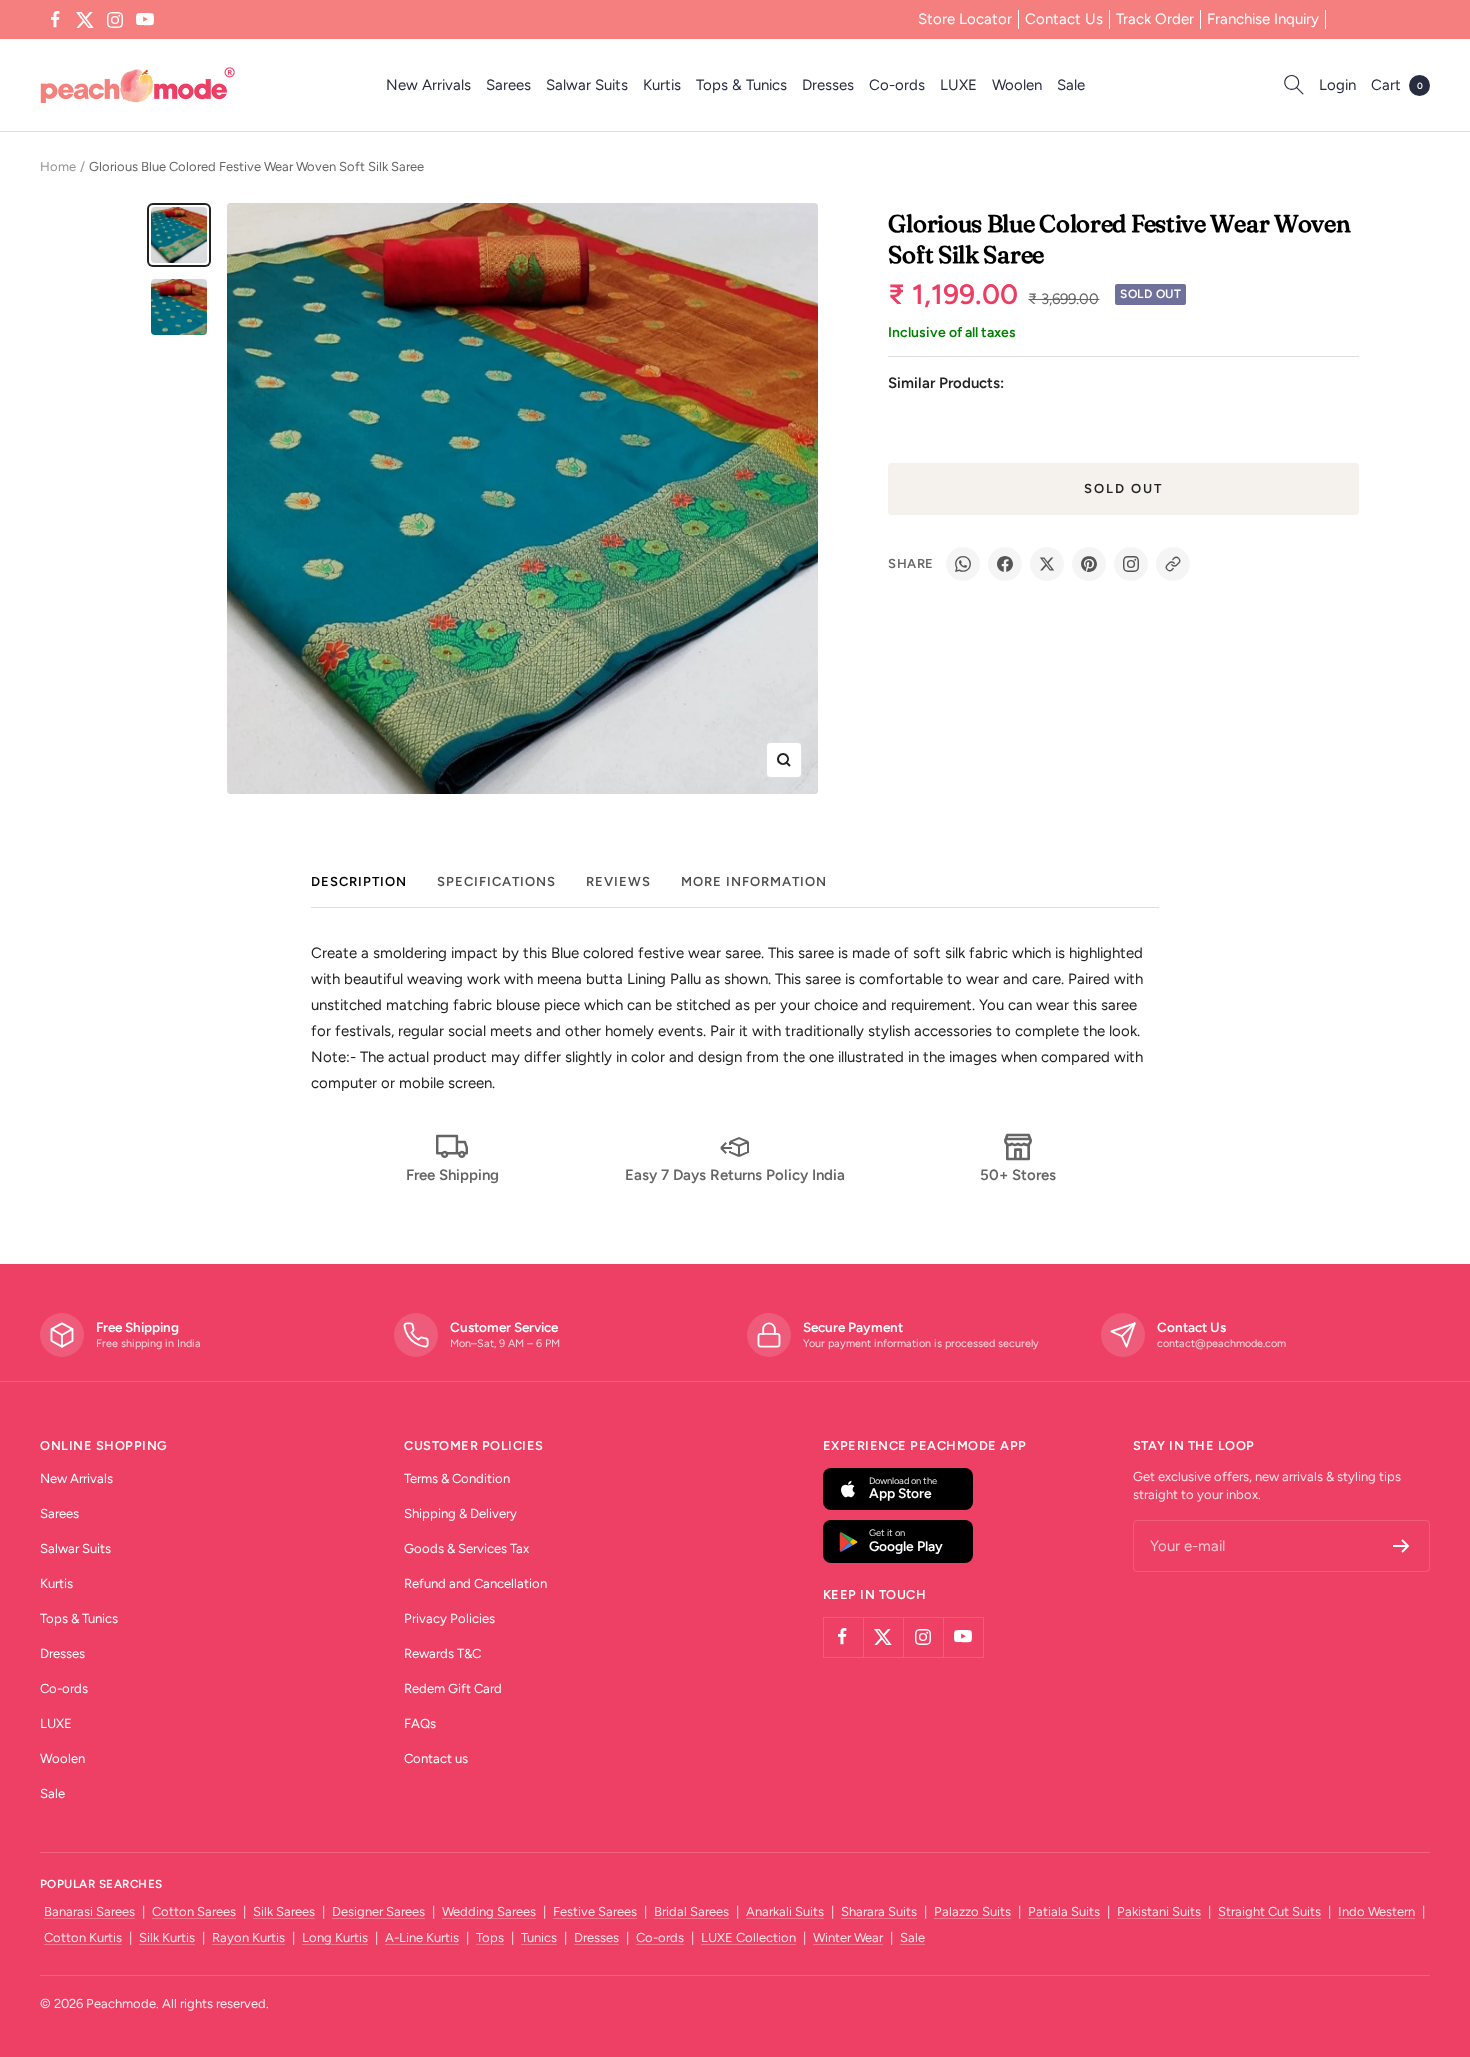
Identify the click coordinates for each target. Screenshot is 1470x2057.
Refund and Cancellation (475, 1583)
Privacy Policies (449, 1618)
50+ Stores (1018, 1175)
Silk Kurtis (167, 1937)
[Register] (1401, 1546)
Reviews (618, 881)
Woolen (1017, 85)
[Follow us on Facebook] (55, 20)
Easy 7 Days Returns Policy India (735, 1175)
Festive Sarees (595, 1911)
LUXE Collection (748, 1937)
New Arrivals (428, 85)
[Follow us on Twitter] (85, 20)
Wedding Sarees (489, 1911)
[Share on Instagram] (1131, 564)
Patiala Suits (1064, 1911)
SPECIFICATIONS (496, 881)
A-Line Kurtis (422, 1937)
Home (58, 166)
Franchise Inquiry (1263, 19)
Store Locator (965, 19)
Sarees (508, 85)
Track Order (1155, 19)
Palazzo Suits (972, 1911)
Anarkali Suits (785, 1911)
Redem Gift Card (453, 1688)
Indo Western (1376, 1911)
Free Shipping (452, 1175)
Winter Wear (848, 1937)
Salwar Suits (587, 85)
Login (1337, 85)
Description (359, 881)
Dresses (828, 85)
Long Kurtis (335, 1937)
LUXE (958, 85)
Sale (1071, 85)
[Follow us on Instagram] (115, 20)
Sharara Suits (879, 1911)
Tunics (539, 1937)
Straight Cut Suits (1269, 1911)
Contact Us (1064, 19)
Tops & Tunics (741, 85)
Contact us (436, 1758)
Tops (490, 1937)
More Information (754, 881)
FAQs (420, 1723)
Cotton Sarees (194, 1911)
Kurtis (662, 85)
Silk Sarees (284, 1911)
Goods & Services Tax (466, 1548)
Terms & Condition (457, 1478)
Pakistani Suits (1159, 1911)
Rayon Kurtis (248, 1937)
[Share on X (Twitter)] (1047, 564)
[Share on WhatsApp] (963, 564)
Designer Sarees (378, 1911)
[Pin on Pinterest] (1089, 564)
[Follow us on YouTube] (145, 20)
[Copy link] (1173, 564)
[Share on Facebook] (1005, 564)
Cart (1397, 85)
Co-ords (897, 85)
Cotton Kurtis (83, 1937)
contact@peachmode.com (1221, 1343)
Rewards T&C (442, 1653)
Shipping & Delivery (460, 1513)
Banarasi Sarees (89, 1911)
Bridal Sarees (691, 1911)
